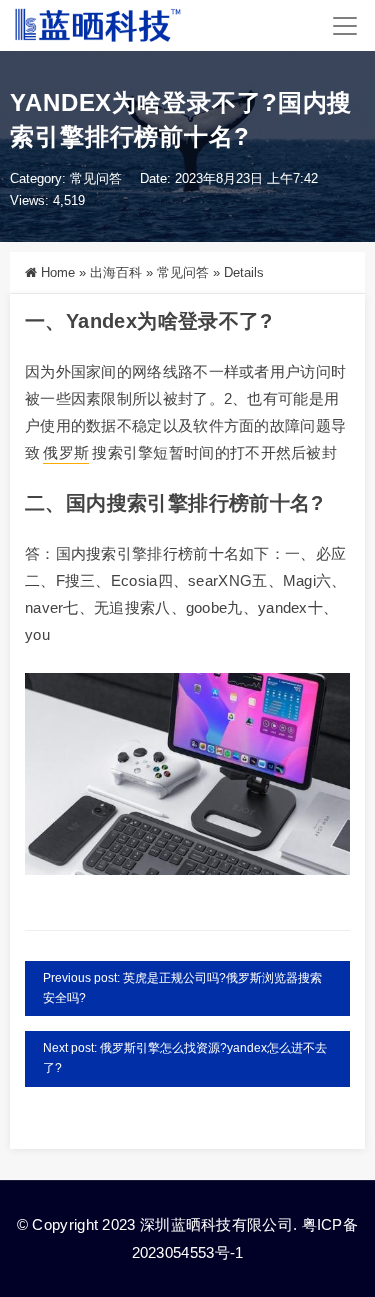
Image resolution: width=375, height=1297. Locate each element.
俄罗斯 (66, 452)
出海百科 (116, 272)
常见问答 (96, 178)
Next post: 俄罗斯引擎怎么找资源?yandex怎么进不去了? (185, 1058)
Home (58, 272)
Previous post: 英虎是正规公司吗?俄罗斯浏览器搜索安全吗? (182, 988)
